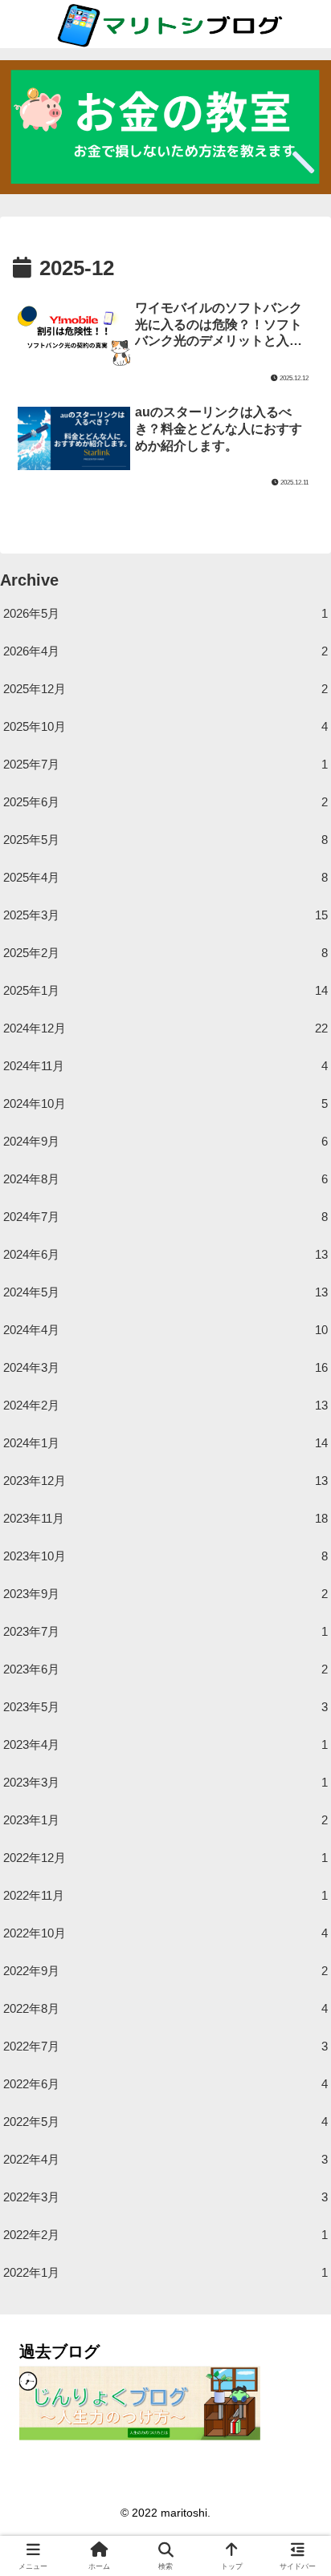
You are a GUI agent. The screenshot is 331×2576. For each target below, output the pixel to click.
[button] (297, 2105)
